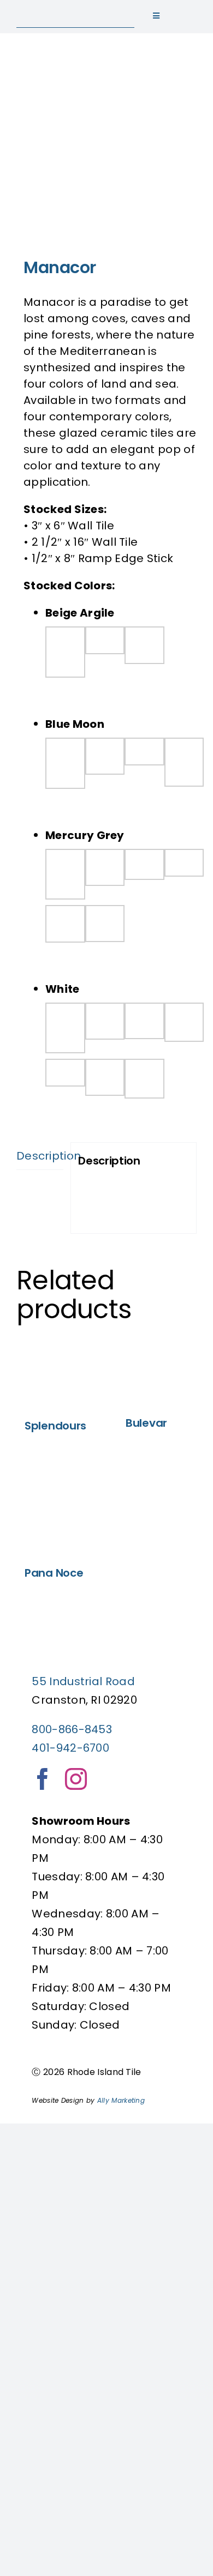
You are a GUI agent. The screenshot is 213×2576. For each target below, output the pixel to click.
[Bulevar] (157, 1371)
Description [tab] (40, 1156)
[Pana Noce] (56, 1512)
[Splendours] (56, 1373)
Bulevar (146, 1423)
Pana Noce (54, 1573)
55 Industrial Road (83, 1681)
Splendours (55, 1426)
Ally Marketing (121, 2100)
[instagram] (76, 1779)
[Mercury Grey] (106, 149)
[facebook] (43, 1779)
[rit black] (71, 11)
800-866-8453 (72, 1729)
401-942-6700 (70, 1748)
